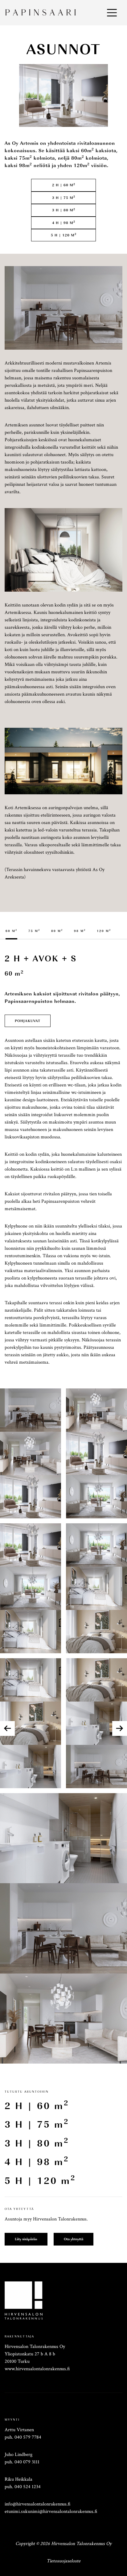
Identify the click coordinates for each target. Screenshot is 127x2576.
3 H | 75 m (64, 197)
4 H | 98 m (64, 222)
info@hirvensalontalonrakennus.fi (38, 2504)
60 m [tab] (11, 931)
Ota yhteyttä (74, 2239)
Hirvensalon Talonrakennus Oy (81, 2544)
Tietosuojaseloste (63, 2561)
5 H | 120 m (64, 235)
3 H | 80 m (64, 210)
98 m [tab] (80, 931)
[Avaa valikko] (112, 13)
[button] (120, 1728)
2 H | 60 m (64, 185)
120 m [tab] (104, 931)
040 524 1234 (28, 2487)
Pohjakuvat (28, 1021)
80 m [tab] (57, 931)
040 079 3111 (27, 2462)
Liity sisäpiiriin (26, 2239)
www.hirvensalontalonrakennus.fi (37, 2369)
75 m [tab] (34, 931)
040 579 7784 (28, 2437)
